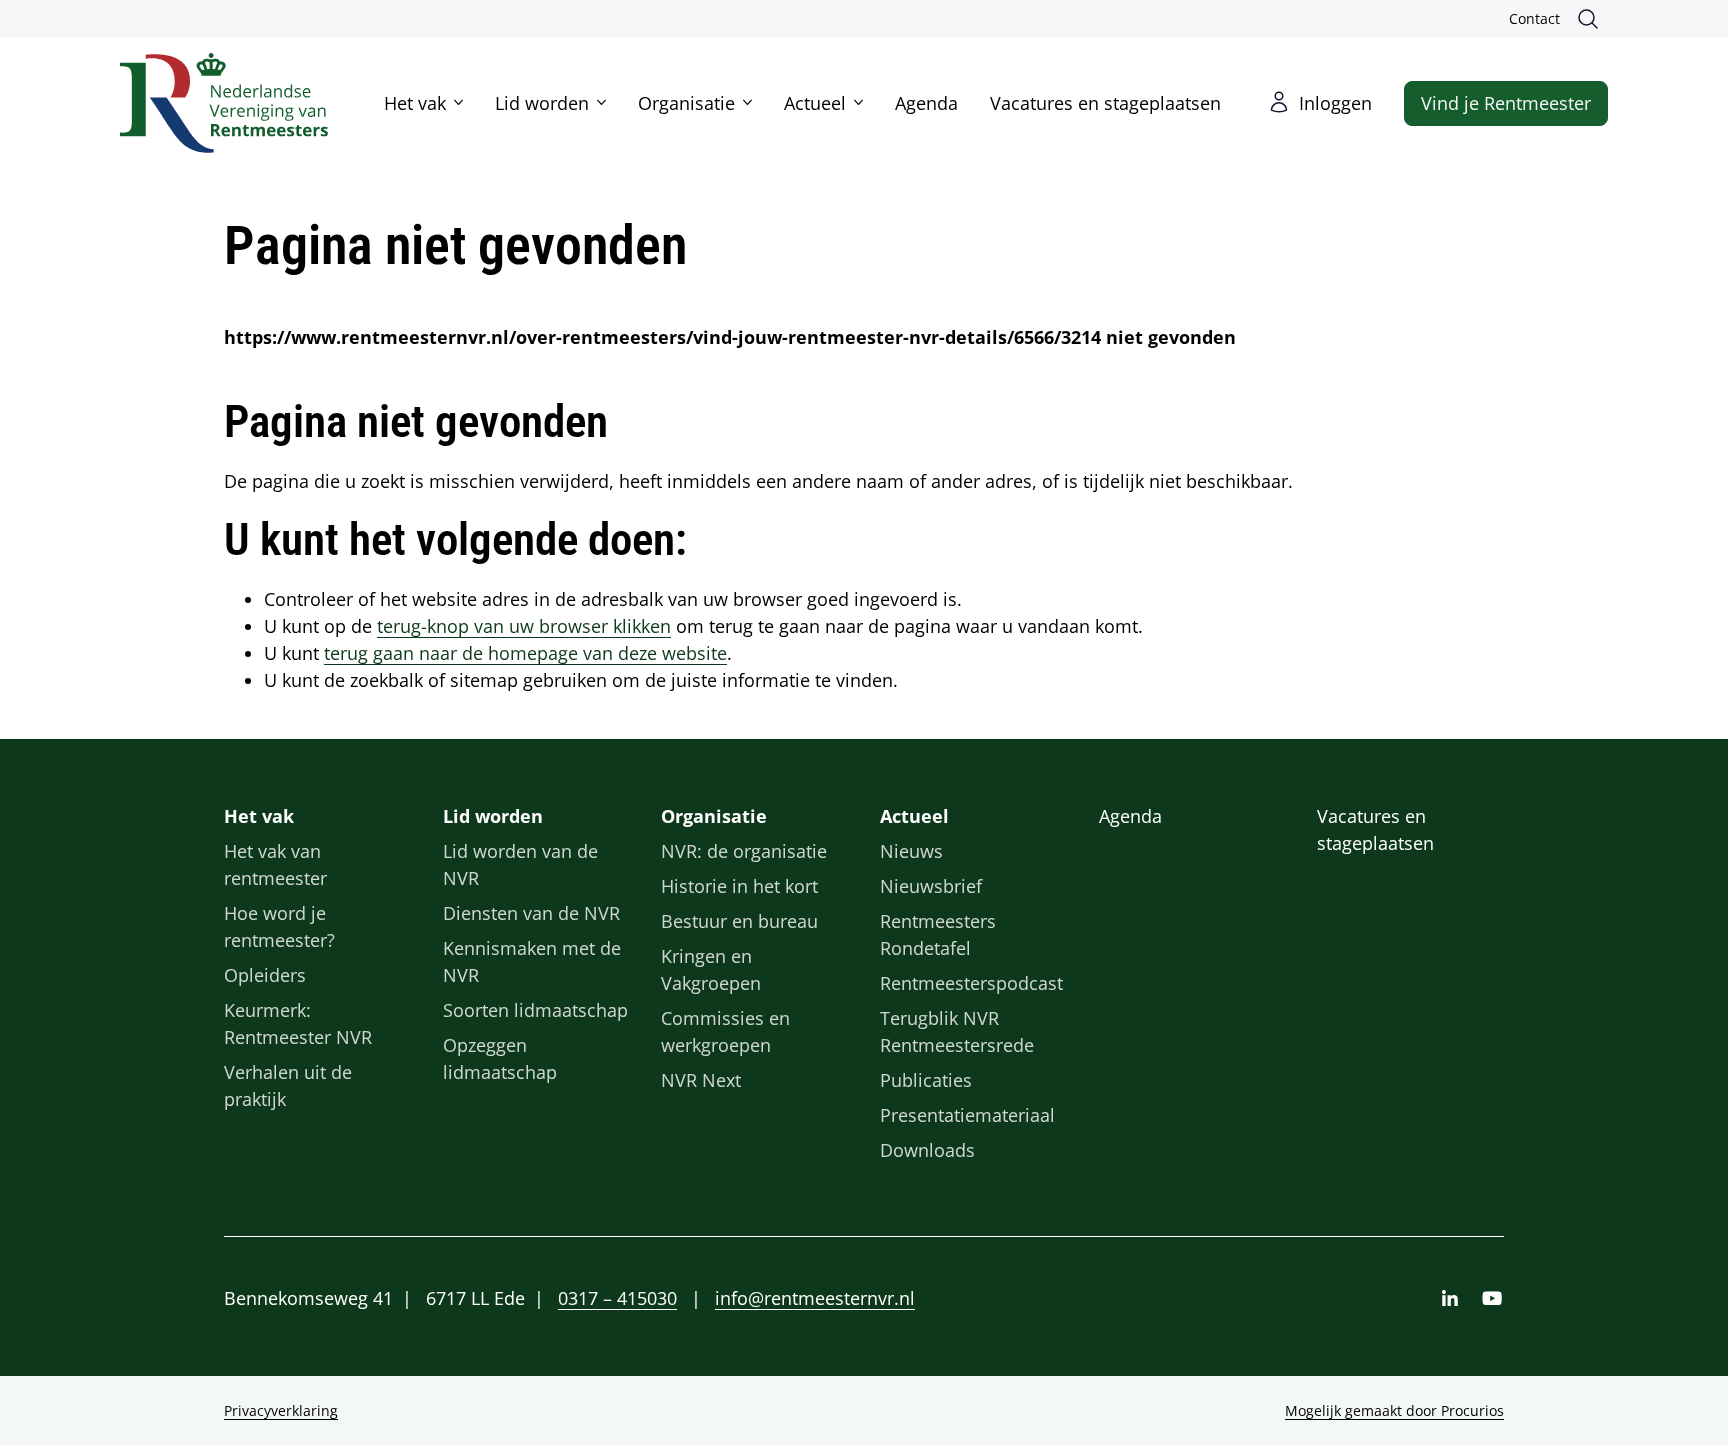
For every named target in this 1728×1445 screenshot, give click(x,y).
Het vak (415, 103)
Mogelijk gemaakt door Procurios (1394, 1410)
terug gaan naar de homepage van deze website (525, 653)
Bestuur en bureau (739, 921)
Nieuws (911, 851)
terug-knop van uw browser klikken (524, 626)
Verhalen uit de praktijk (288, 1085)
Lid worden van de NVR (520, 864)
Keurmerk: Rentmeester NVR (298, 1023)
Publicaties (926, 1080)
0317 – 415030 (617, 1298)
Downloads (927, 1150)
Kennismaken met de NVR (532, 961)
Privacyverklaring (281, 1410)
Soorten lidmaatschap (535, 1010)
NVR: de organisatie (744, 851)
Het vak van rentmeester (275, 864)
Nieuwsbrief (931, 886)
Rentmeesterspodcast (971, 983)
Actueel (815, 103)
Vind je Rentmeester (1506, 103)
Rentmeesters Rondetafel (938, 934)
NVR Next (701, 1080)
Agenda (926, 103)
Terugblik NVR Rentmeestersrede (957, 1031)
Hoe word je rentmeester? (279, 926)
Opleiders (265, 975)
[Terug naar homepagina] (224, 103)
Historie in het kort (739, 886)
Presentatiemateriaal (967, 1115)
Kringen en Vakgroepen (711, 969)
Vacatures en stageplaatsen (1105, 103)
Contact (1534, 18)
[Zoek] (1592, 19)
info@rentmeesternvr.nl (815, 1298)
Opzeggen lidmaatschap (500, 1058)
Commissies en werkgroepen (725, 1031)
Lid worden (542, 103)
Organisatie (686, 103)
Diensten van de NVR (531, 913)
